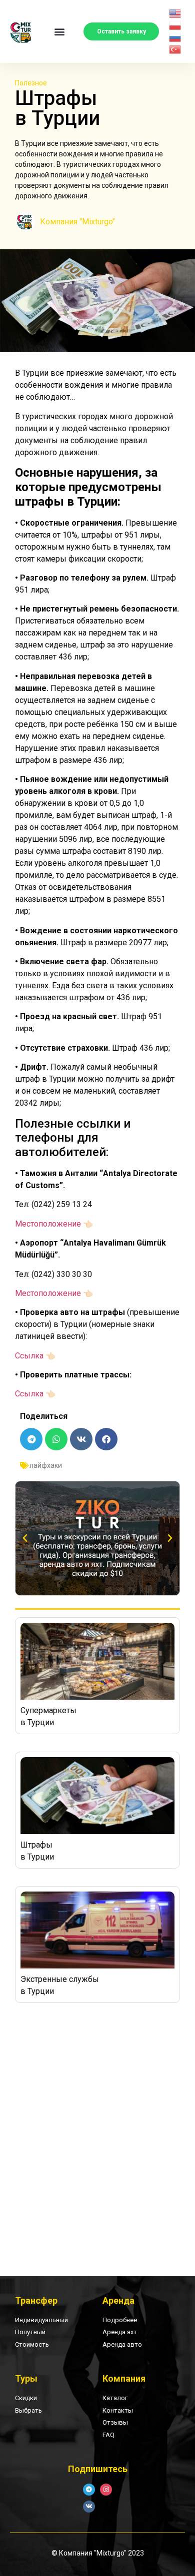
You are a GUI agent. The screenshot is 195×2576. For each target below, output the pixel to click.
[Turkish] (175, 49)
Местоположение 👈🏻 (54, 1224)
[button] (60, 32)
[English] (175, 13)
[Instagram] (106, 2490)
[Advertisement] (97, 2130)
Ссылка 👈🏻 (35, 1356)
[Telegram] (89, 2490)
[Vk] (89, 2507)
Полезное (31, 83)
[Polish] (175, 25)
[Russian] (175, 37)
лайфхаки (46, 1465)
